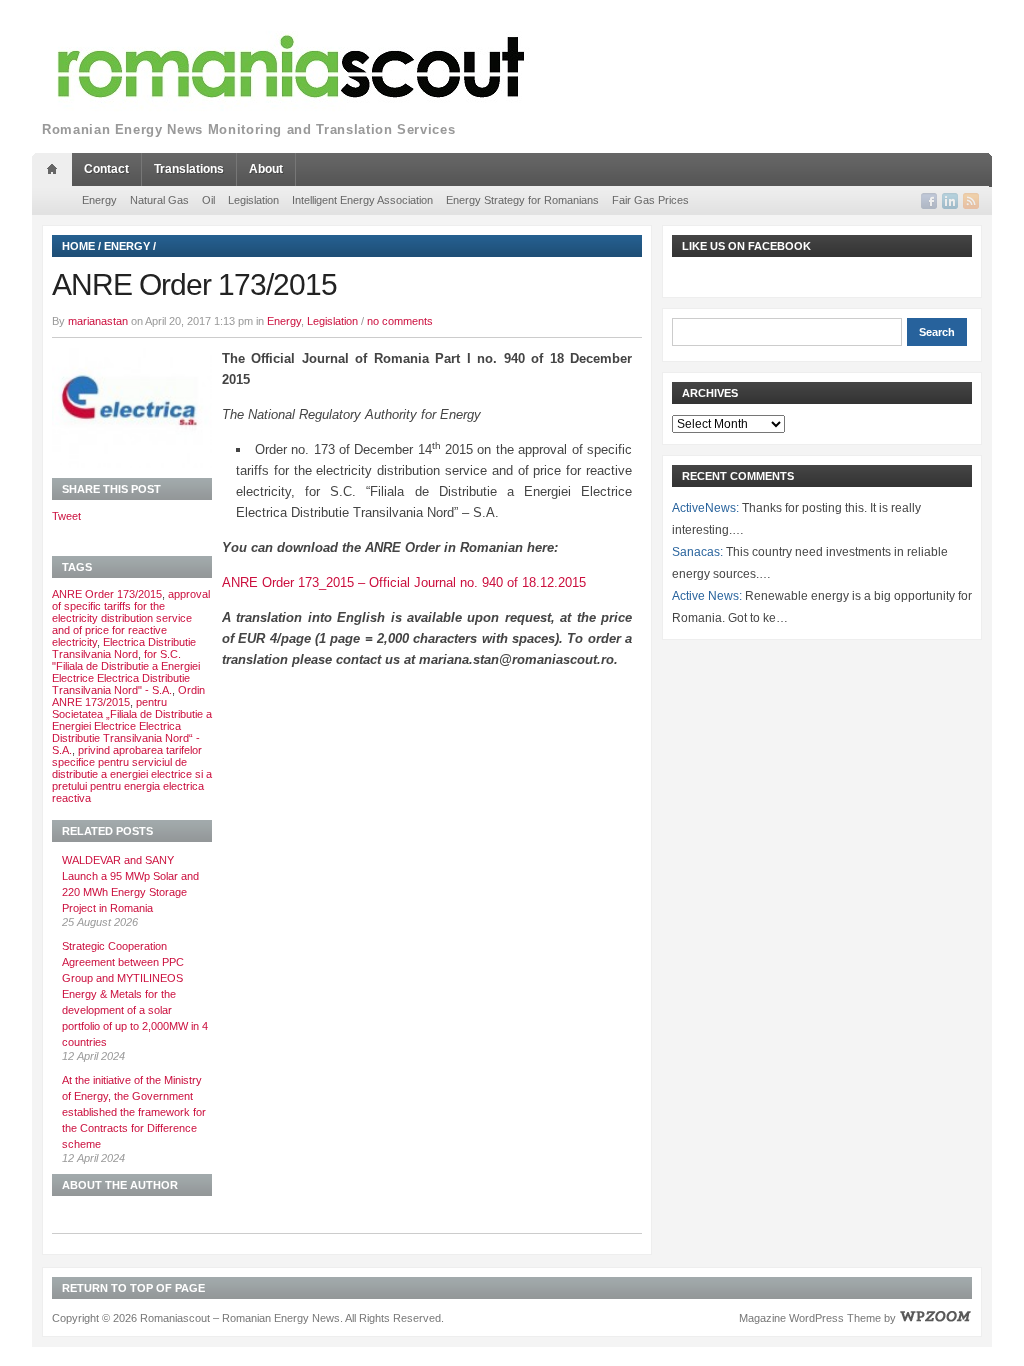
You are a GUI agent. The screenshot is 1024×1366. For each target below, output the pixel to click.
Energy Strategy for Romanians (522, 200)
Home (78, 246)
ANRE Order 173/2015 (107, 594)
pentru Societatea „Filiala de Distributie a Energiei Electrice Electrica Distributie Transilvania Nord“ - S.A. (132, 726)
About (266, 169)
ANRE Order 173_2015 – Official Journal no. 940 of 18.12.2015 (404, 582)
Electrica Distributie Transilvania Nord (124, 648)
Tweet (66, 516)
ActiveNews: (705, 508)
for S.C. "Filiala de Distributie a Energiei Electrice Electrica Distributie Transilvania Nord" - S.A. (126, 672)
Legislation (253, 200)
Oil (208, 200)
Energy (99, 200)
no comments (400, 321)
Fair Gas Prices (650, 200)
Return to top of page (133, 1288)
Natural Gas (159, 200)
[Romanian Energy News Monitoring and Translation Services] (292, 67)
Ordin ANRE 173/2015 (128, 696)
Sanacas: (697, 552)
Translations (189, 169)
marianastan (98, 321)
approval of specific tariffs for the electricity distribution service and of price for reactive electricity (131, 618)
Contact (106, 169)
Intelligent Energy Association (362, 200)
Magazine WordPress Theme (810, 1318)
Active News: (707, 596)
